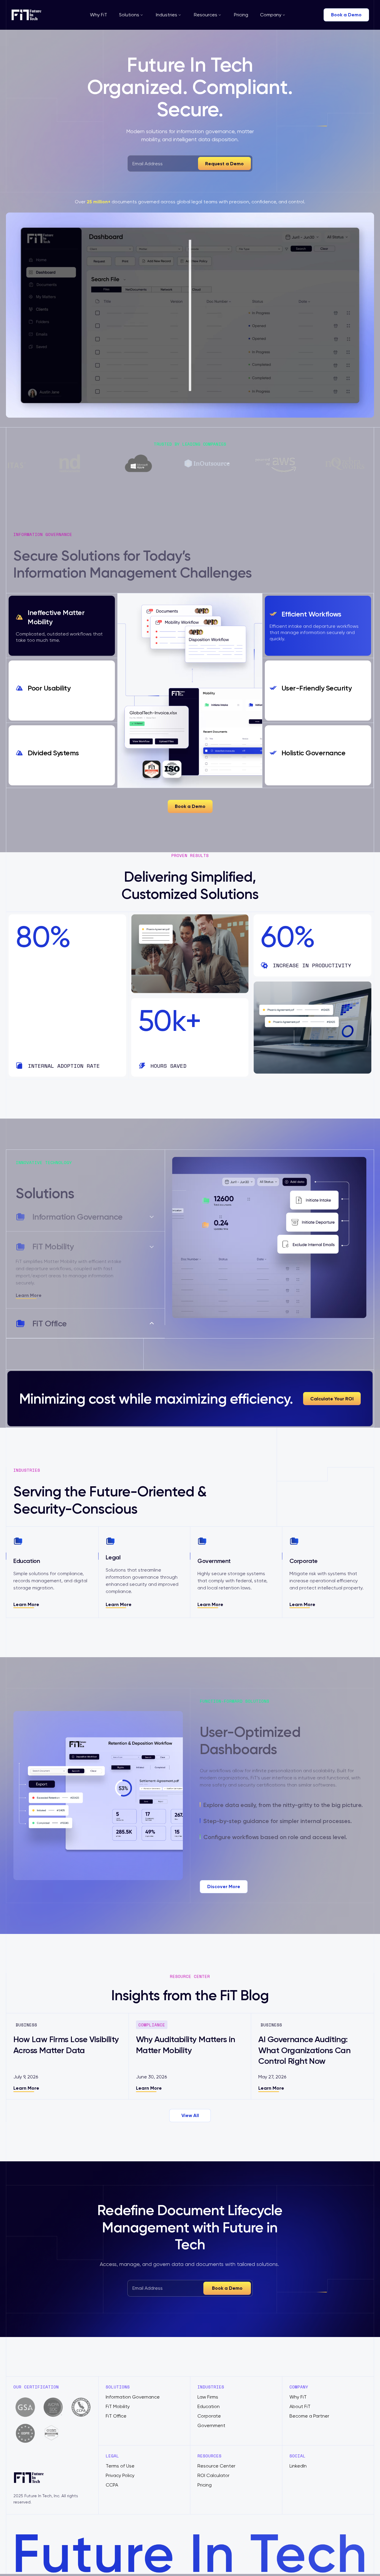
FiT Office (116, 2409)
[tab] (62, 626)
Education (209, 2399)
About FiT (300, 2399)
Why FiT (99, 15)
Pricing (241, 15)
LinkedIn (298, 2459)
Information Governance (133, 2390)
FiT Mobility (118, 2399)
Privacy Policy (120, 2468)
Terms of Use (120, 2459)
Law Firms (208, 2390)
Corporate (209, 2409)
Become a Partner (309, 2409)
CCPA (112, 2478)
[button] (132, 15)
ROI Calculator (213, 2468)
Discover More (224, 1879)
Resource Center (216, 2459)
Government (211, 2418)
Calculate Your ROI (332, 1391)
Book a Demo (346, 15)
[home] (32, 15)
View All (190, 2108)
